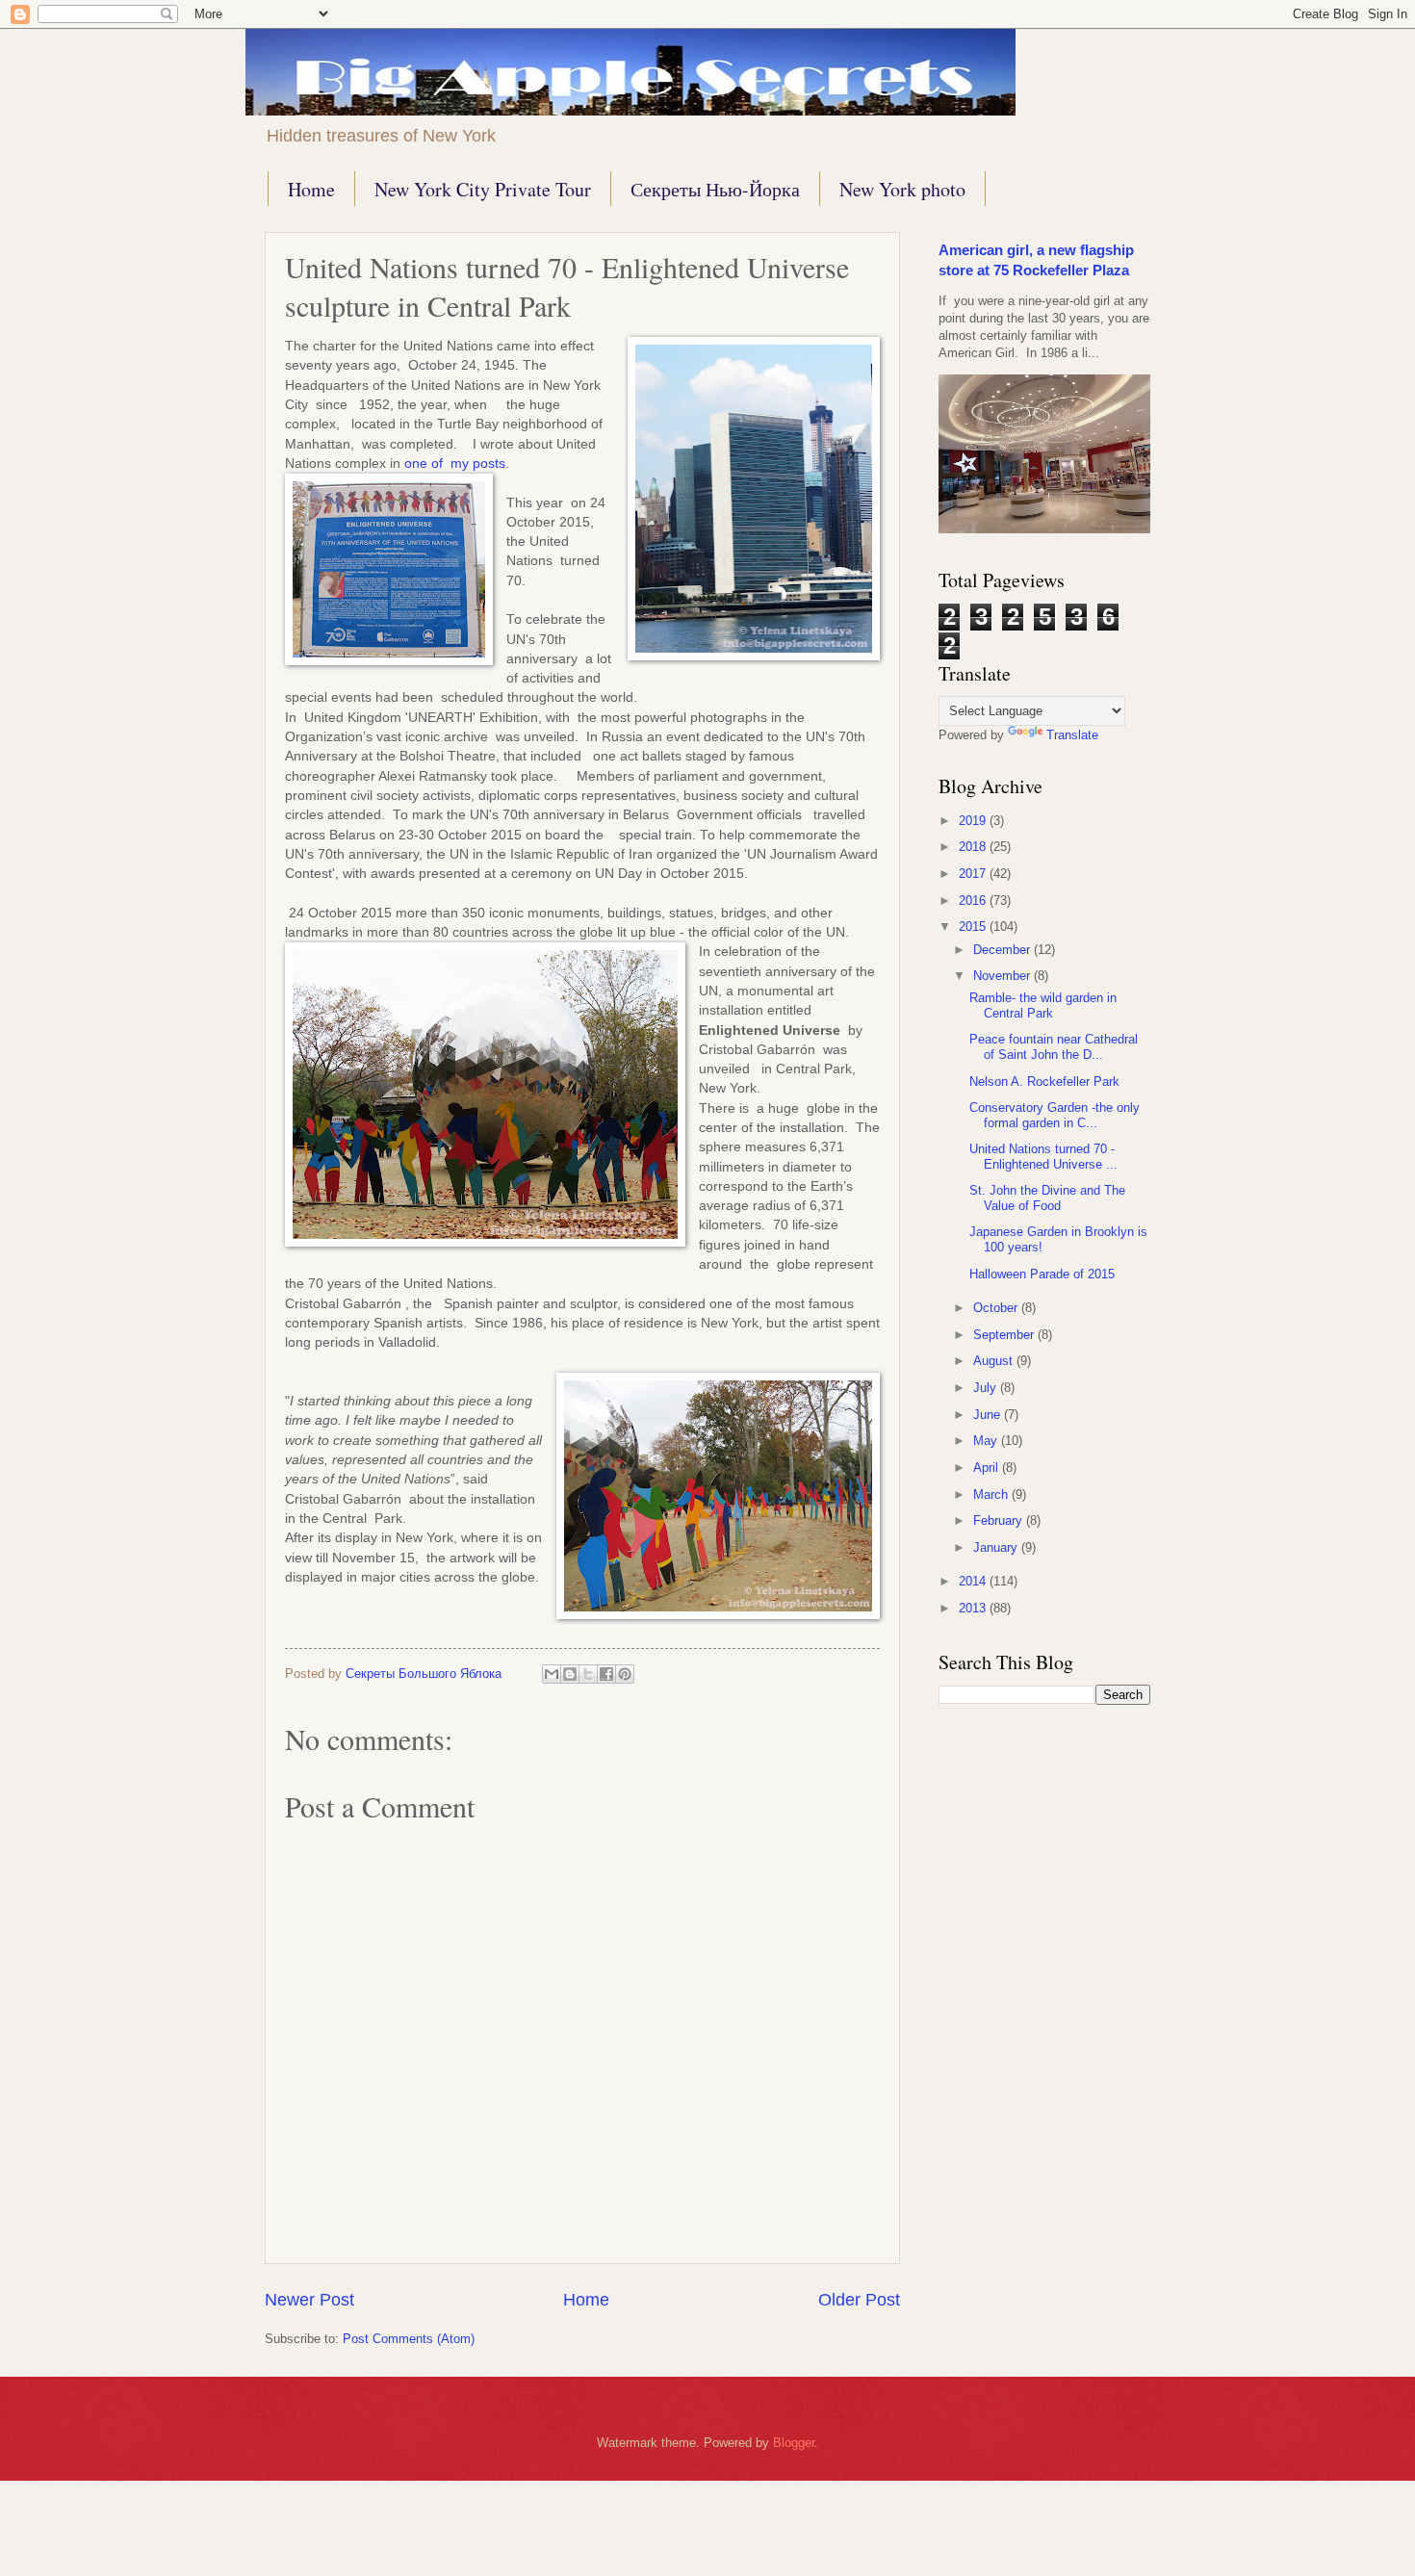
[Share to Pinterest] (625, 1674)
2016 (974, 901)
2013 (974, 1608)
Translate (1072, 735)
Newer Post (309, 2300)
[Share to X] (588, 1674)
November (1003, 976)
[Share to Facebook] (606, 1674)
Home (311, 189)
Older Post (859, 2300)
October (997, 1308)
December (1003, 950)
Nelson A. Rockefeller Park (1044, 1082)
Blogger (794, 2443)
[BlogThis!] (570, 1674)
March (992, 1494)
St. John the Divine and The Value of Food (1047, 1198)
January (997, 1547)
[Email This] (552, 1674)
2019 (974, 821)
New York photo (902, 189)
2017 (974, 874)
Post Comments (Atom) (409, 2339)
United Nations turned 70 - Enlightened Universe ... (1043, 1156)
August (995, 1361)
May (987, 1441)
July (987, 1388)
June (989, 1415)
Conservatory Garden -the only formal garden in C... (1055, 1115)
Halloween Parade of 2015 (1042, 1274)
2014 (974, 1581)
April (988, 1468)
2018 (974, 847)
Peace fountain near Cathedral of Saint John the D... (1054, 1046)
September (1005, 1335)
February (1000, 1520)
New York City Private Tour (483, 189)
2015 (974, 927)
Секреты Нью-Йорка (715, 189)
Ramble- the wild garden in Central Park (1043, 1005)
